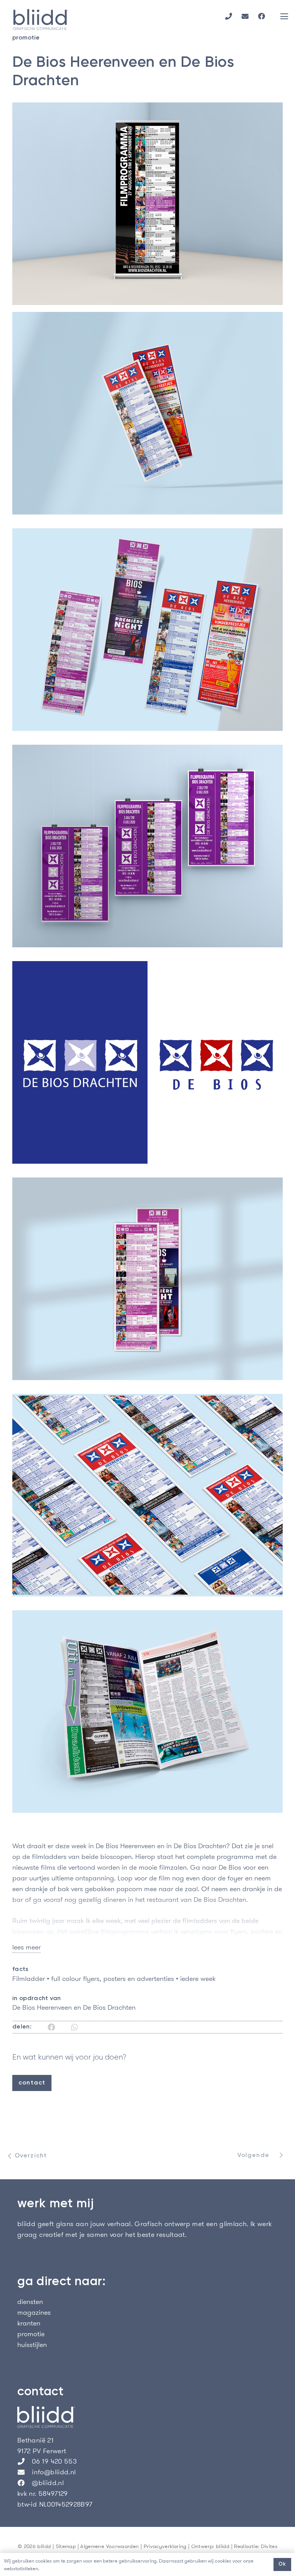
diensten (30, 2301)
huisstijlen (32, 2344)
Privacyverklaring (165, 2546)
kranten (29, 2323)
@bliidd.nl (48, 2483)
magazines (34, 2312)
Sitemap (66, 2546)
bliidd (223, 2546)
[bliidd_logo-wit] (147, 2417)
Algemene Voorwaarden (109, 2546)
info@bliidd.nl (54, 2472)
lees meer (27, 1947)
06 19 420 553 (54, 2461)
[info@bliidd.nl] (25, 2472)
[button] (284, 16)
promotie (31, 2334)
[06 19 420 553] (25, 2461)
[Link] (229, 16)
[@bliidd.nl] (25, 2483)
